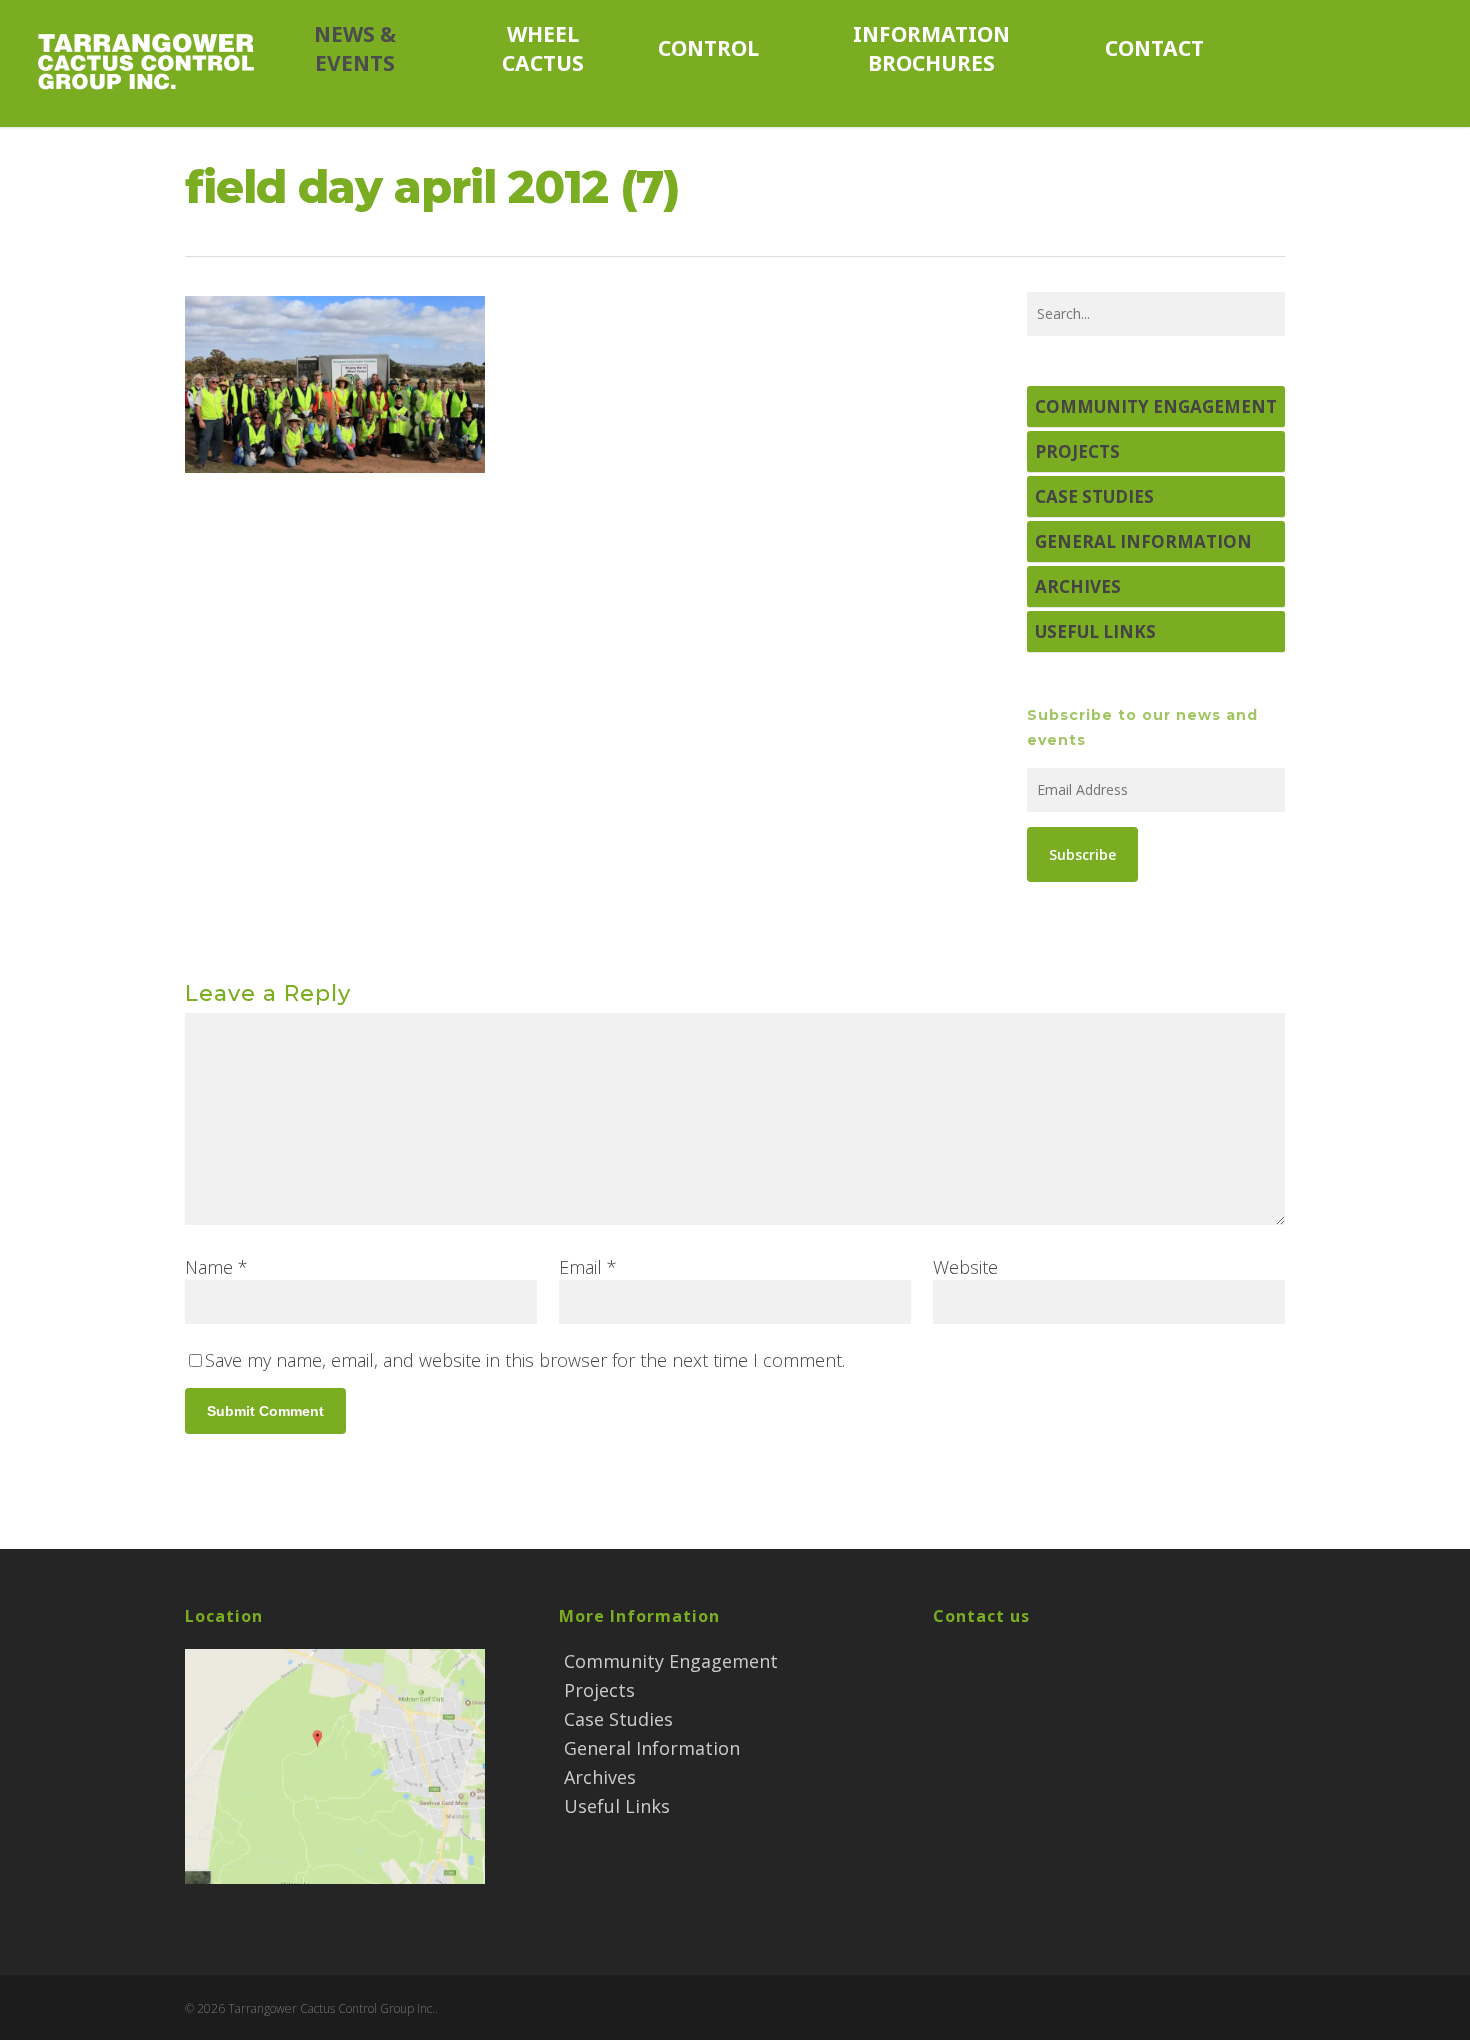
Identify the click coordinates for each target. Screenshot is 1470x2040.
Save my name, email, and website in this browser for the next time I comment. (525, 1360)
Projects (1077, 451)
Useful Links (1095, 631)
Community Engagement (1156, 406)
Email (588, 1267)
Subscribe (1082, 854)
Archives (1078, 586)
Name (216, 1267)
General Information (1143, 541)
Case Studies (1094, 496)
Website (965, 1267)
